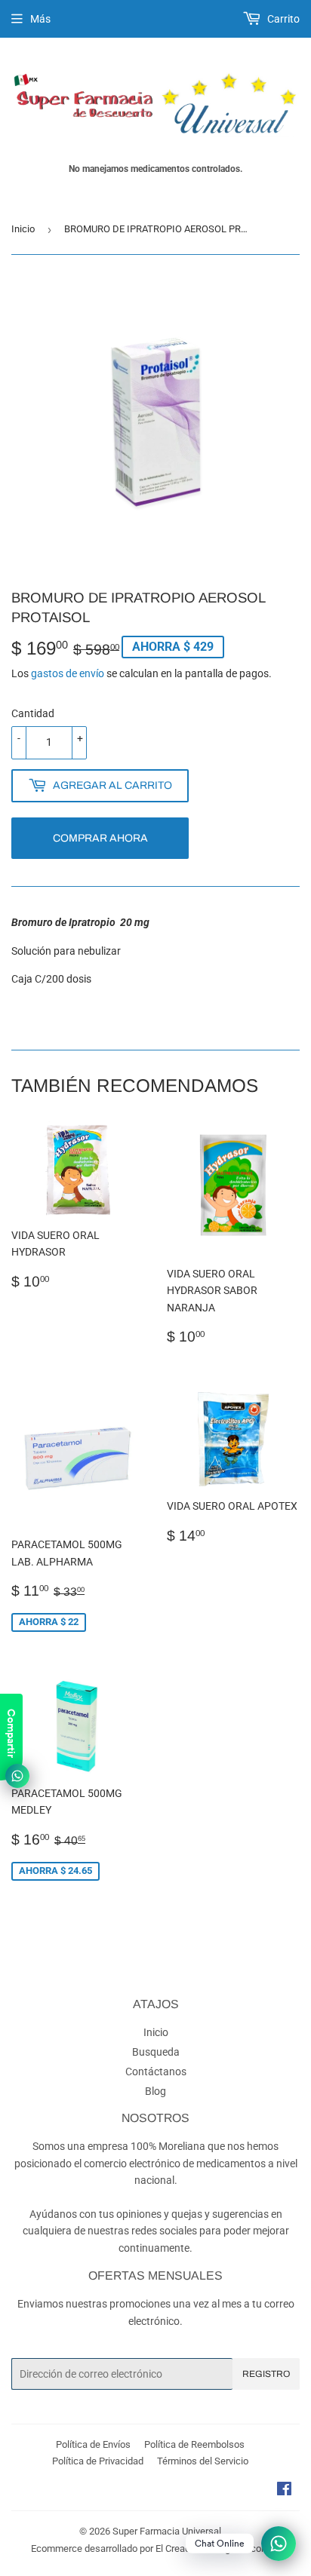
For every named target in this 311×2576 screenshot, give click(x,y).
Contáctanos (156, 2072)
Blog (155, 2091)
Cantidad (33, 713)
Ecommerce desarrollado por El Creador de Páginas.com (150, 2548)
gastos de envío (68, 673)
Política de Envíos (93, 2444)
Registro (266, 2374)
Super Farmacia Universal (167, 2531)
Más (40, 19)
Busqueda (156, 2052)
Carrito (282, 19)
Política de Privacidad (98, 2461)
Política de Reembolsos (194, 2444)
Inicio (23, 229)
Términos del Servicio (203, 2461)
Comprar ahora (100, 838)
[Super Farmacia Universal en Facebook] (284, 2491)
